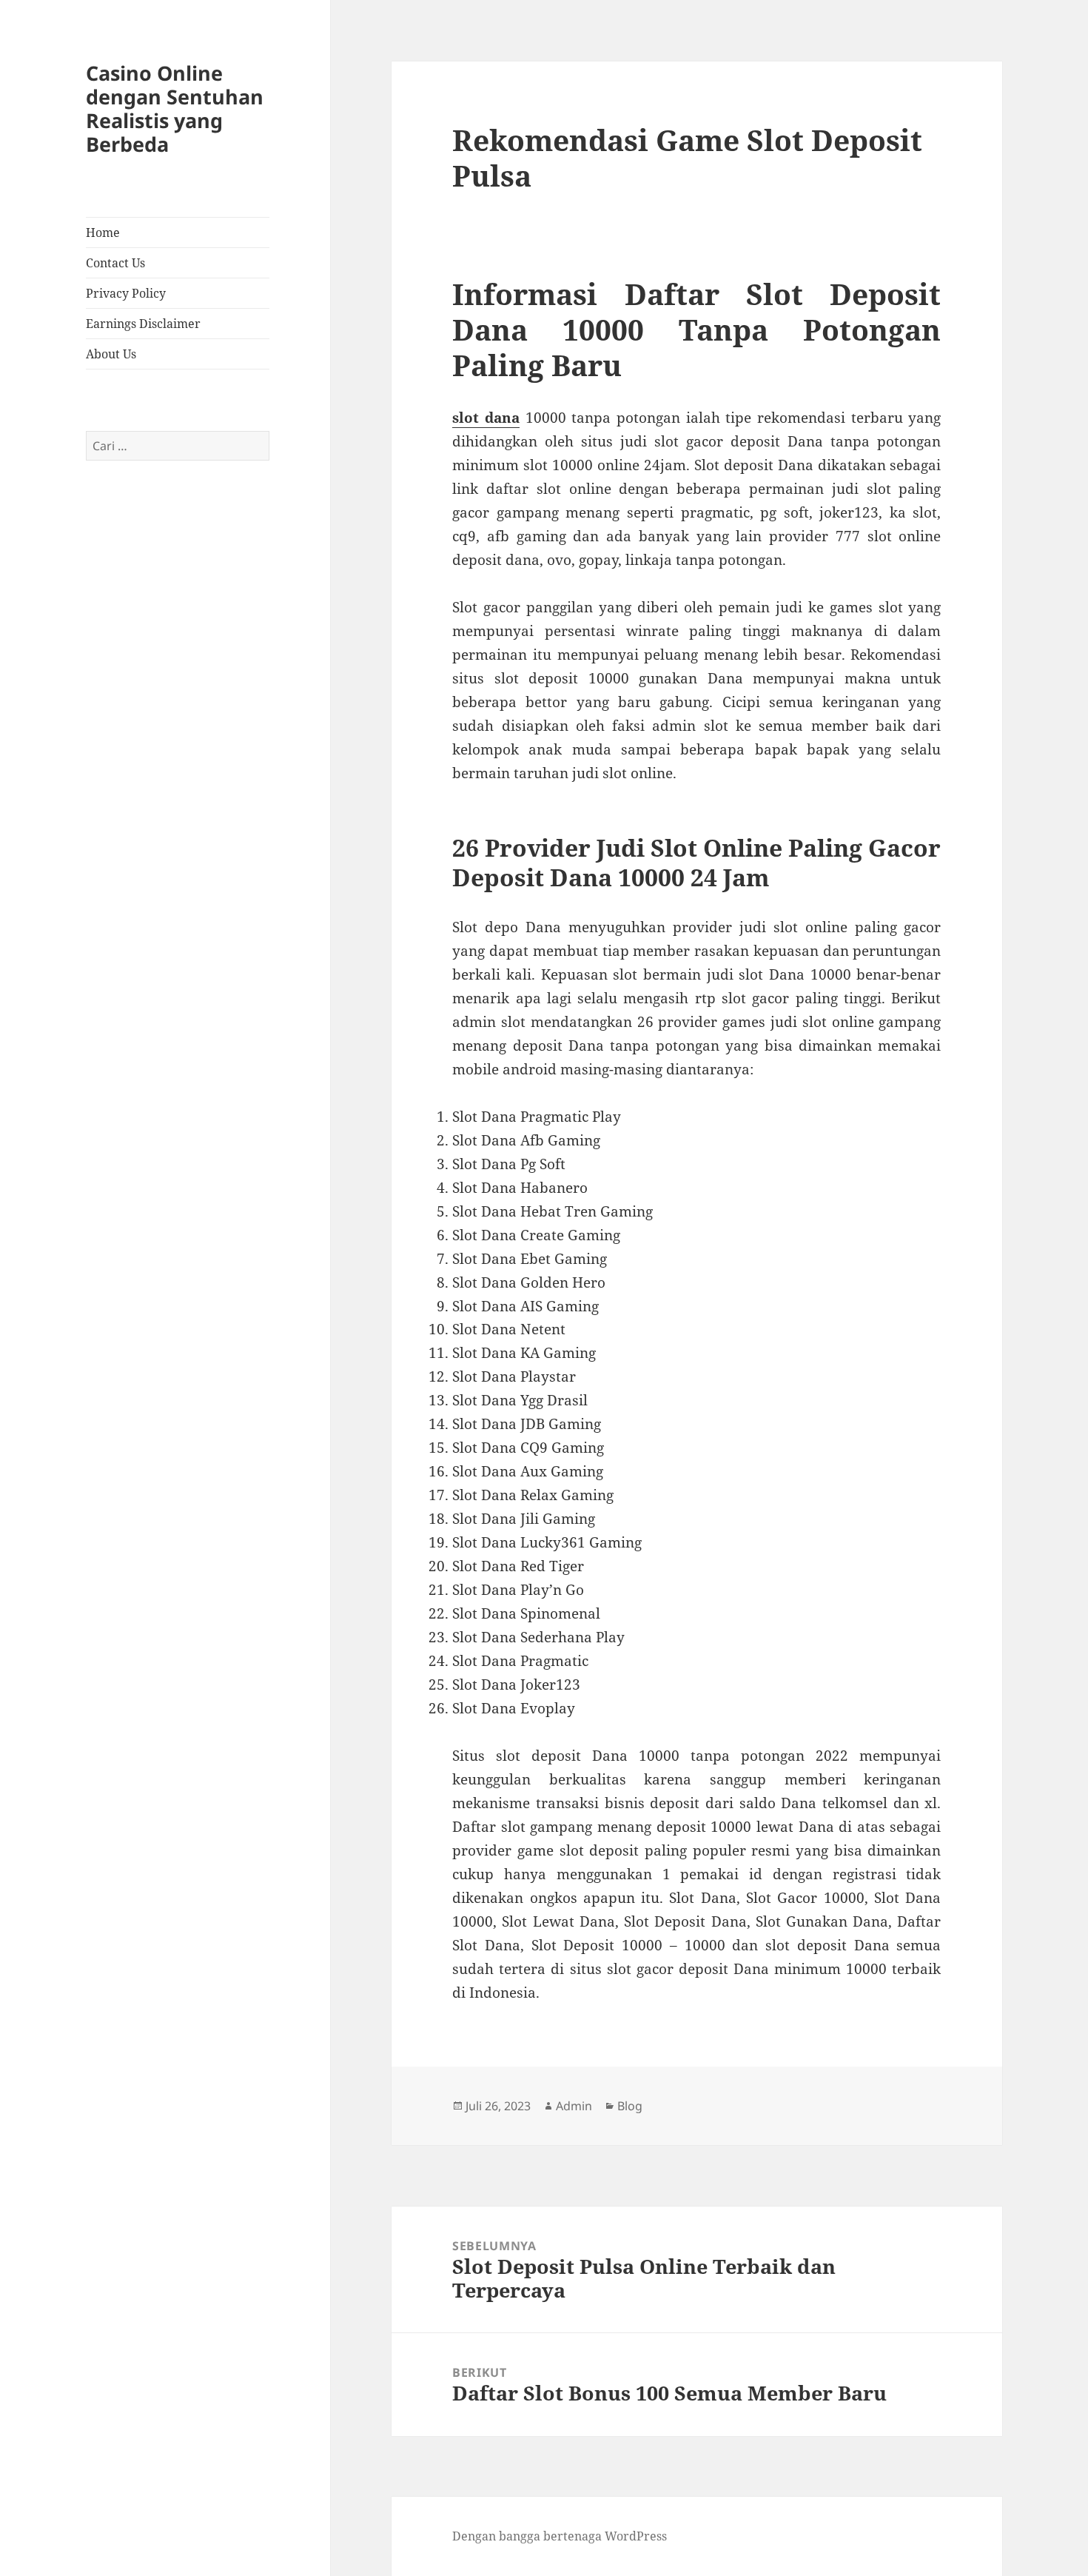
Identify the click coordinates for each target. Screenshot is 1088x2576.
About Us (111, 354)
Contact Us (115, 263)
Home (103, 232)
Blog (630, 2106)
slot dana (486, 418)
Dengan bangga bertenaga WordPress (560, 2536)
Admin (574, 2106)
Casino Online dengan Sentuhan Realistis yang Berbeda (175, 108)
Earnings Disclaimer (143, 324)
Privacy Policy (126, 293)
